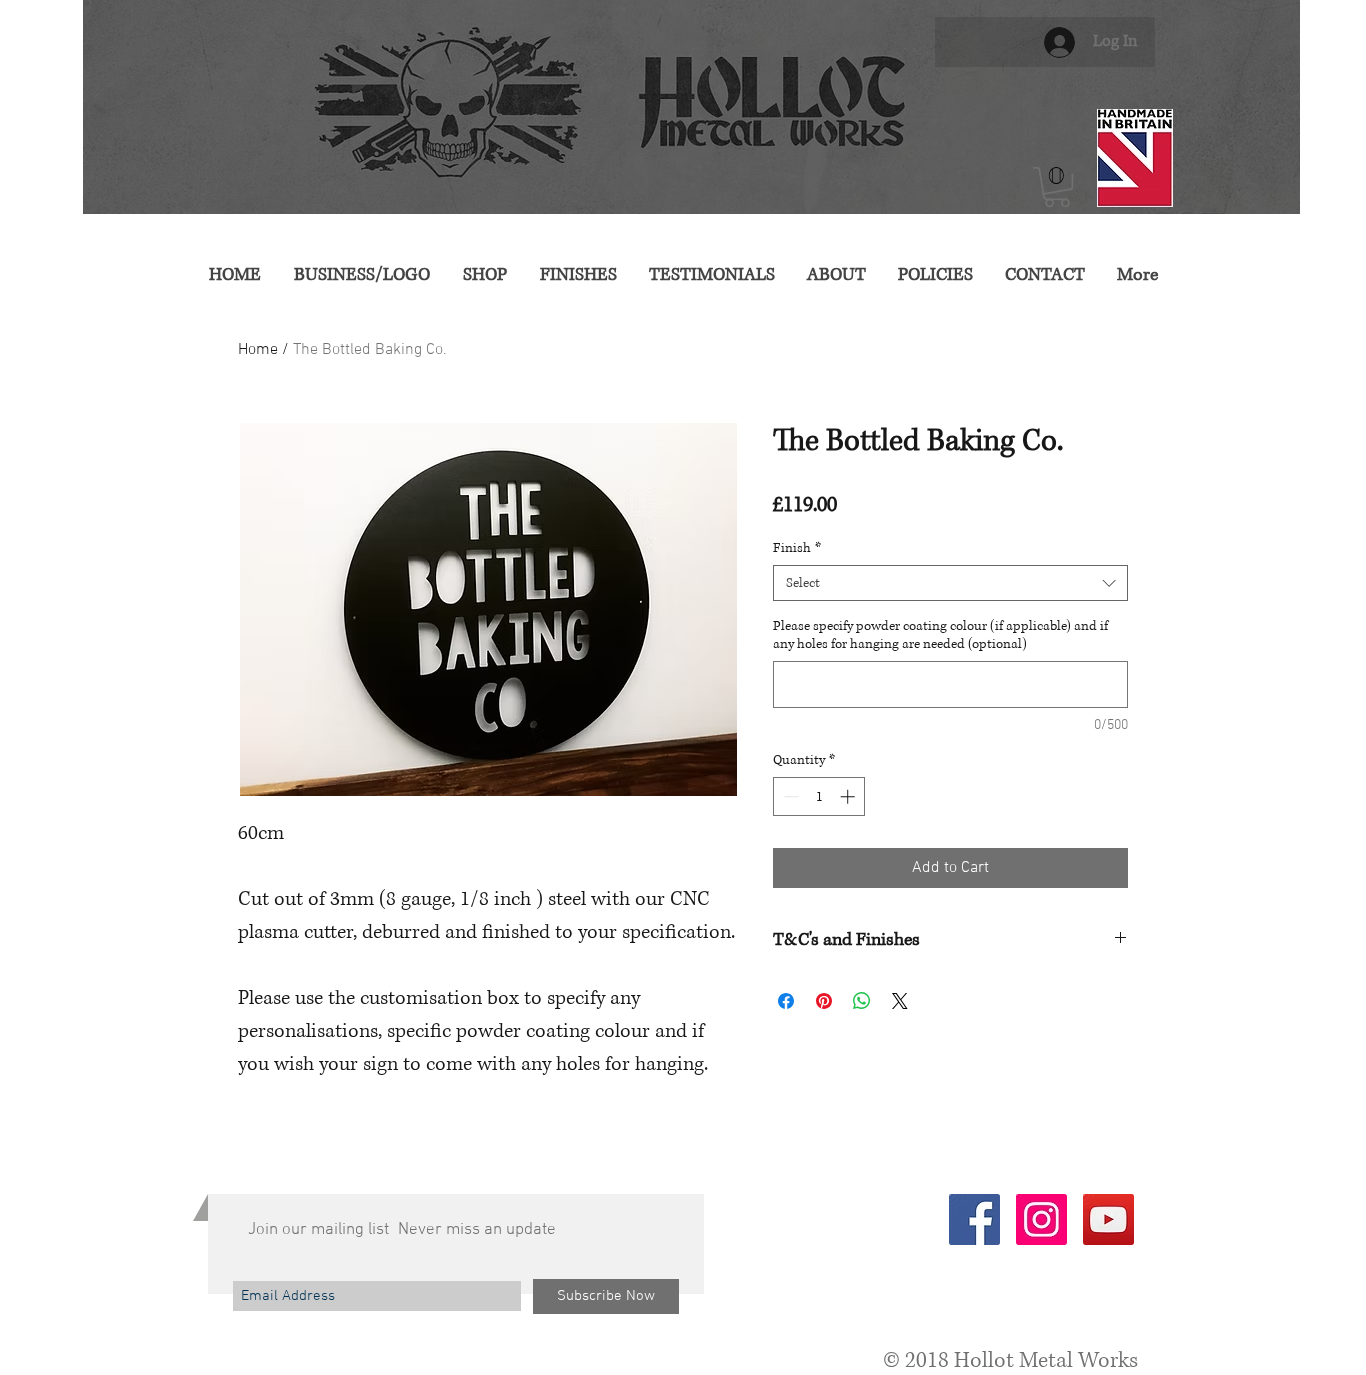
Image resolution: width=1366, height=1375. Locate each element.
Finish (797, 548)
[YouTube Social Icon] (1108, 1219)
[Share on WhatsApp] (862, 1001)
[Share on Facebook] (786, 1001)
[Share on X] (900, 1001)
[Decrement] (789, 796)
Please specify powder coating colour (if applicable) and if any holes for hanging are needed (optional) (940, 635)
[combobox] (950, 583)
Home (258, 350)
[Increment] (849, 796)
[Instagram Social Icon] (1041, 1219)
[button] (1057, 187)
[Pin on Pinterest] (824, 1001)
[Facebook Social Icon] (974, 1219)
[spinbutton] (819, 796)
